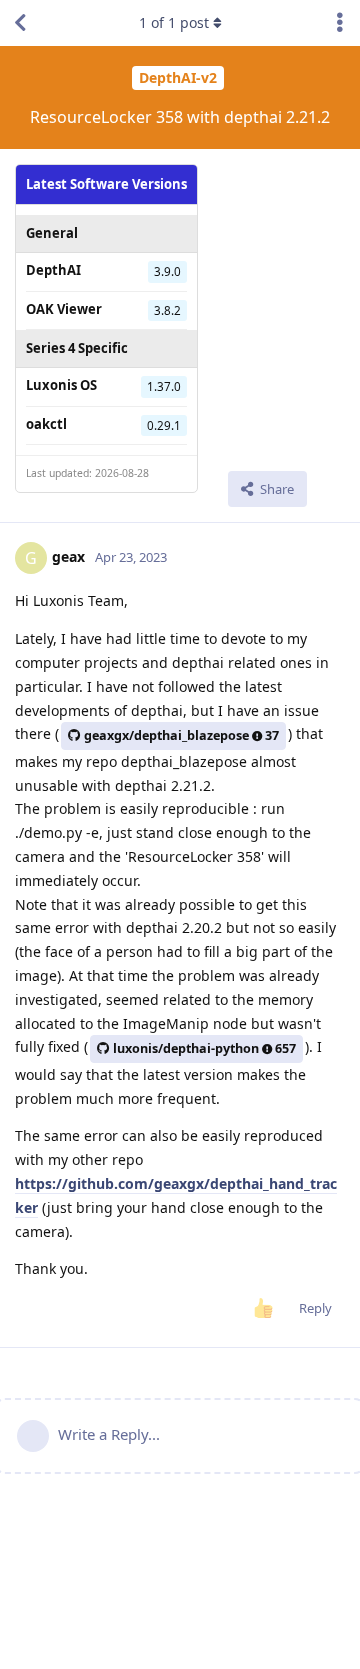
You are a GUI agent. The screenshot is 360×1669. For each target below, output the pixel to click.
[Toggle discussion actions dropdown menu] (340, 23)
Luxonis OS (61, 385)
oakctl (46, 424)
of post (174, 22)
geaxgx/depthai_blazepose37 (181, 735)
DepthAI (53, 270)
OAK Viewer (64, 309)
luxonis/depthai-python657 (204, 1048)
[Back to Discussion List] (20, 23)
